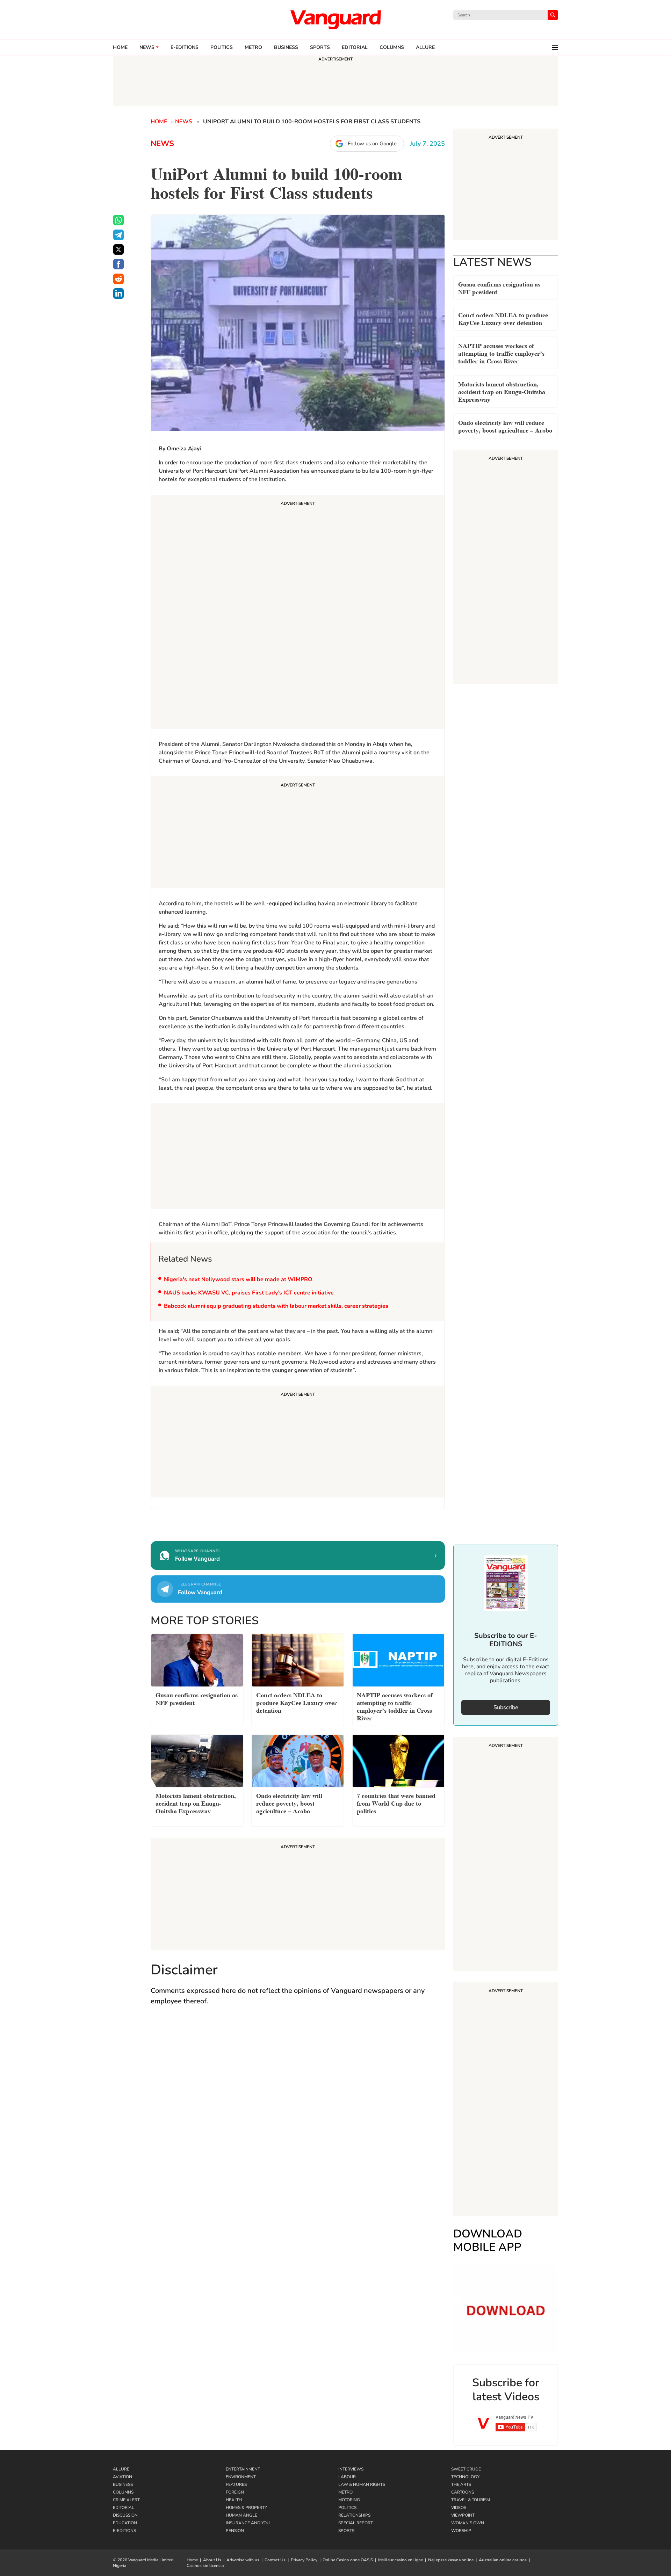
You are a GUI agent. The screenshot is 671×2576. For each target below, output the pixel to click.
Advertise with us (243, 2560)
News (147, 48)
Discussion (125, 2515)
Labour (347, 2477)
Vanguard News (335, 20)
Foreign (235, 2492)
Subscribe (506, 1707)
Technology (465, 2477)
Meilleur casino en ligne (401, 2560)
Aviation (122, 2477)
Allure (121, 2469)
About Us (212, 2560)
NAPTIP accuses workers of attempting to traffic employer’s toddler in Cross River (501, 353)
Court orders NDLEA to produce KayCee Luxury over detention (503, 318)
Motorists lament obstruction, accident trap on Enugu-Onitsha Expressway (502, 391)
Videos (459, 2508)
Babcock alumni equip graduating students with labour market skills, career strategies (276, 1306)
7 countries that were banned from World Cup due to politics (396, 1803)
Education (125, 2523)
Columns (392, 48)
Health (234, 2500)
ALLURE (425, 48)
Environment (241, 2477)
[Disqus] (298, 2113)
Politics (222, 48)
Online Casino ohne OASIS (348, 2560)
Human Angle (241, 2515)
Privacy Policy (304, 2560)
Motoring (349, 2500)
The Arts (461, 2484)
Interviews (351, 2469)
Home (120, 48)
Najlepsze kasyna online (451, 2560)
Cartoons (463, 2492)
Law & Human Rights (362, 2484)
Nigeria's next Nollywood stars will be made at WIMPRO (238, 1279)
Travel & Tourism (471, 2500)
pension (235, 2531)
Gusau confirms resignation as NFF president (499, 287)
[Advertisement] (298, 613)
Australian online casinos (503, 2560)
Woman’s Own (468, 2523)
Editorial (355, 48)
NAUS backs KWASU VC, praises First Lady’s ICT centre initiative (249, 1293)
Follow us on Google (372, 144)
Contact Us (275, 2560)
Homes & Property (246, 2508)
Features (236, 2484)
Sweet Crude (466, 2469)
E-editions (185, 48)
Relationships (354, 2515)
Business (286, 48)
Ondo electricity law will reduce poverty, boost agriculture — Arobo (505, 426)
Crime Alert (126, 2500)
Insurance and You (248, 2523)
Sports (320, 48)
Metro (253, 48)
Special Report (356, 2523)
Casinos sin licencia (205, 2566)
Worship (461, 2531)
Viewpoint (463, 2515)
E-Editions (124, 2531)
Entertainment (243, 2469)
